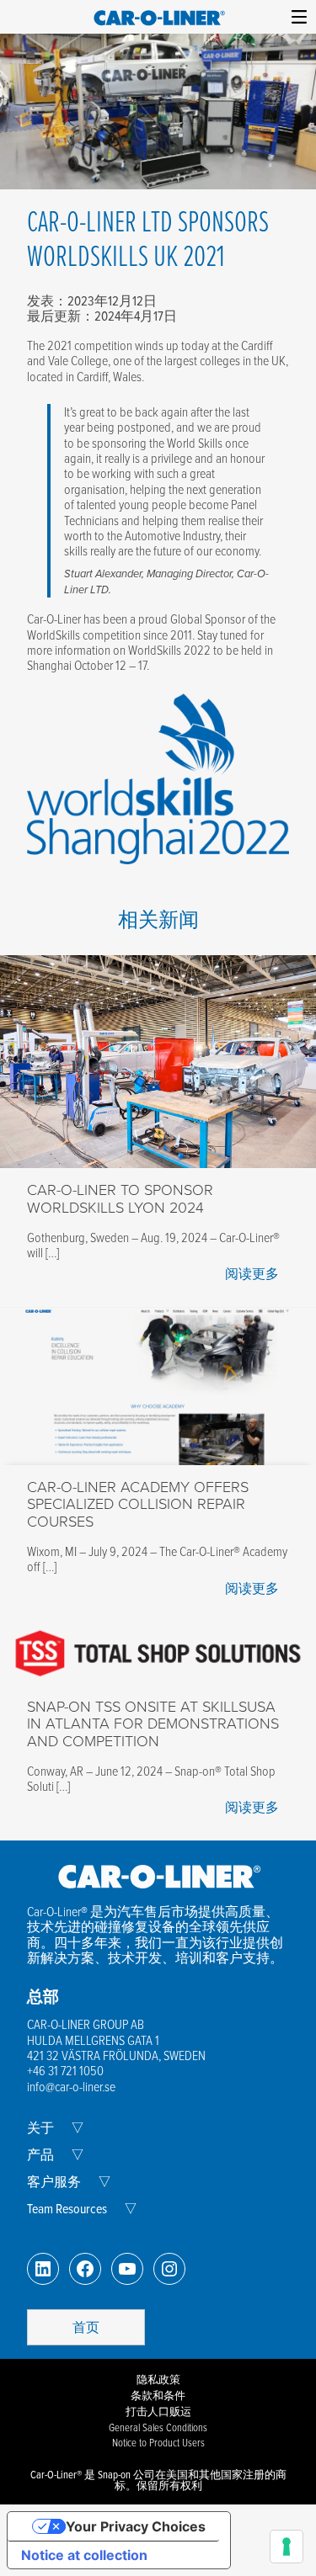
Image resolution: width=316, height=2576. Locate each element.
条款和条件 (158, 2395)
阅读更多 (252, 1273)
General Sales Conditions (158, 2427)
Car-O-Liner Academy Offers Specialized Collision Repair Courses (138, 1504)
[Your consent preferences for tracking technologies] (287, 2547)
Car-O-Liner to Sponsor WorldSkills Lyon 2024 (120, 1199)
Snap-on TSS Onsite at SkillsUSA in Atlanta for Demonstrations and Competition (153, 1724)
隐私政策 (158, 2379)
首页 (86, 2327)
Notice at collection (84, 2555)
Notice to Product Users (158, 2442)
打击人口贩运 (158, 2411)
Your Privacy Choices (136, 2526)
